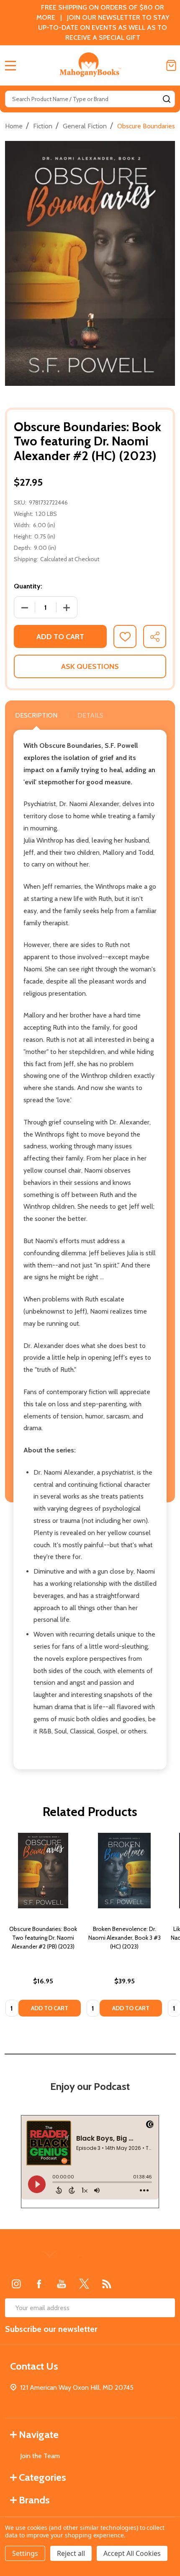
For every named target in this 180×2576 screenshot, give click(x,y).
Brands (34, 2500)
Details (90, 715)
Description (36, 715)
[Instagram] (16, 2284)
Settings (25, 2553)
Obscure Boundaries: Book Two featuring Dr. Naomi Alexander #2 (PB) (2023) (43, 1938)
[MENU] (10, 65)
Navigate (39, 2434)
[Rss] (107, 2284)
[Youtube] (62, 2284)
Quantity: (28, 586)
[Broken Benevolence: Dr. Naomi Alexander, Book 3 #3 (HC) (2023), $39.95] (124, 1871)
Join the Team (40, 2456)
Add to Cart (60, 637)
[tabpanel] (43, 1927)
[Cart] (171, 65)
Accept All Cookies (132, 2553)
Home (14, 126)
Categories (42, 2477)
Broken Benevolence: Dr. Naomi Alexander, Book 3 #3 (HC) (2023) (125, 1938)
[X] (84, 2284)
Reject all (71, 2553)
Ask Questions (90, 666)
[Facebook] (39, 2284)
